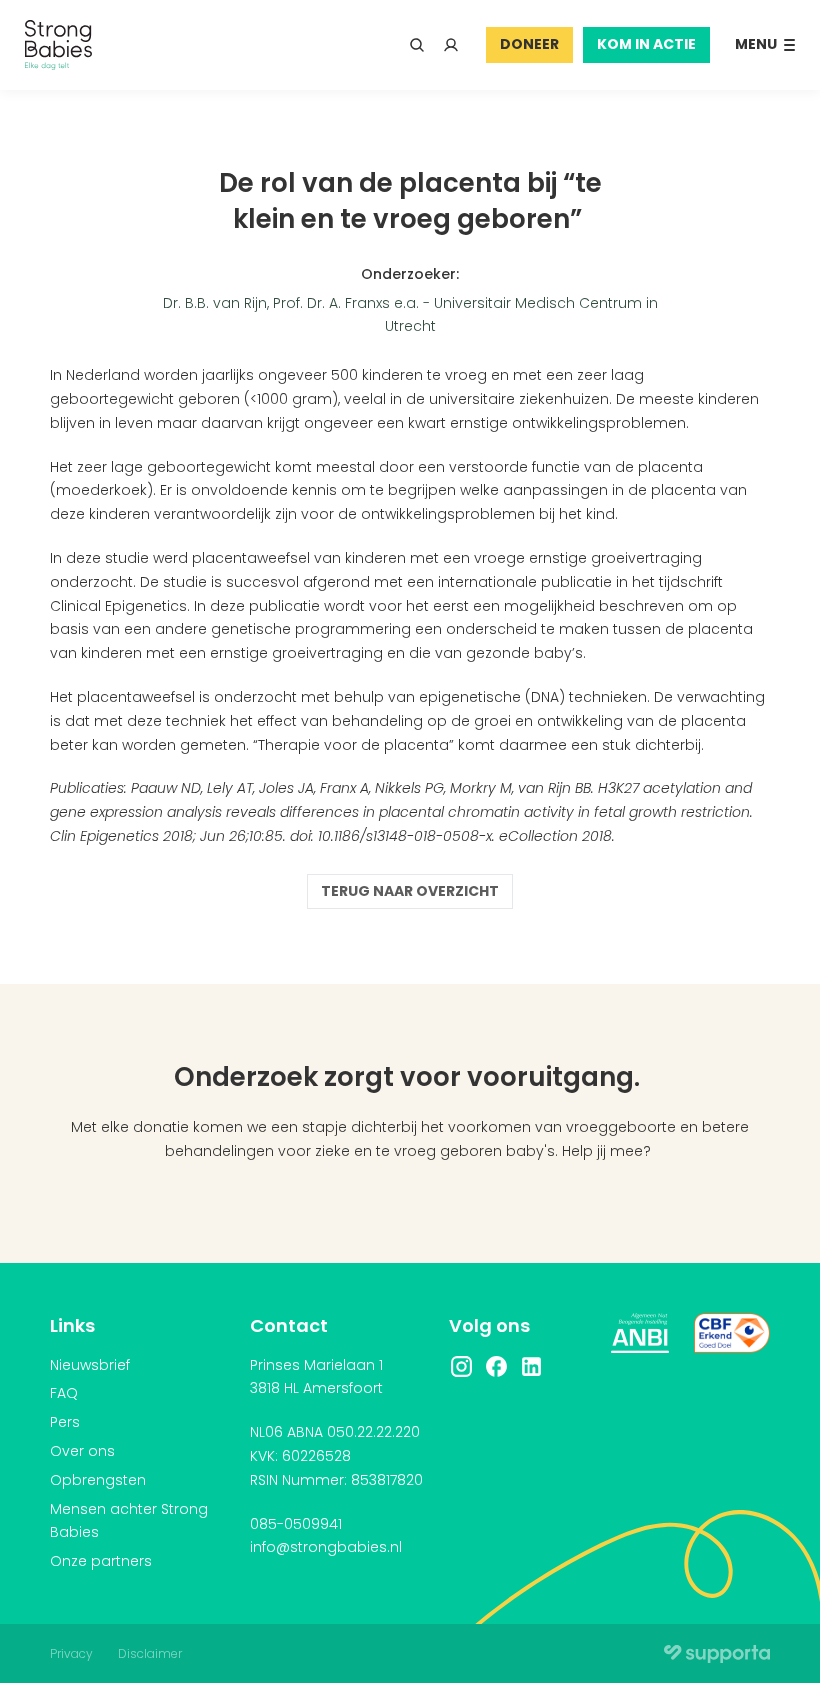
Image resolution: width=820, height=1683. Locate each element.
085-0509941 (296, 1524)
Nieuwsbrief (90, 1365)
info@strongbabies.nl (326, 1547)
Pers (65, 1422)
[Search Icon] (417, 45)
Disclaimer (150, 1653)
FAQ (64, 1393)
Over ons (82, 1451)
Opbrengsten (98, 1480)
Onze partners (101, 1561)
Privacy (71, 1653)
